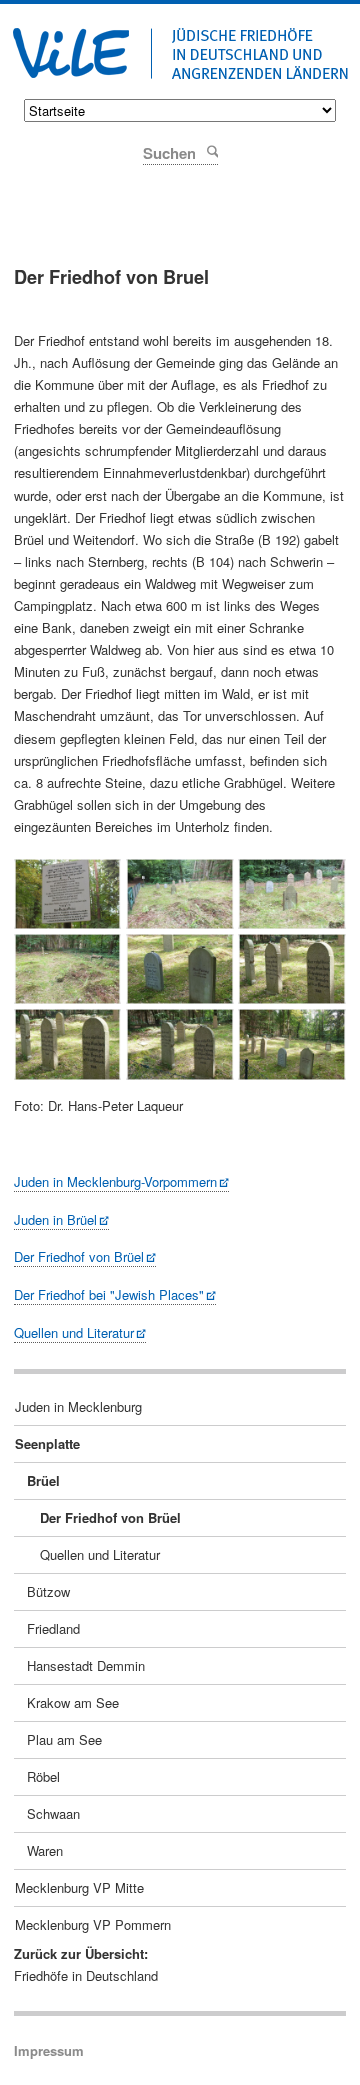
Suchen (211, 150)
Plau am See (64, 1739)
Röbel (43, 1776)
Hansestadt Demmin (86, 1665)
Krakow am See (73, 1702)
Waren (45, 1850)
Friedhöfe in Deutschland (86, 1975)
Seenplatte (47, 1443)
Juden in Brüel (55, 1219)
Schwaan (53, 1813)
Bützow (48, 1591)
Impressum (49, 2050)
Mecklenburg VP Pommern (93, 1924)
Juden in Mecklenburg (78, 1406)
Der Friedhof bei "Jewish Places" (109, 1294)
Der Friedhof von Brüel (79, 1256)
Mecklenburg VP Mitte (79, 1887)
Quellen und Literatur (74, 1332)
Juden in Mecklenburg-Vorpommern (115, 1181)
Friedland (53, 1628)
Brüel (43, 1480)
